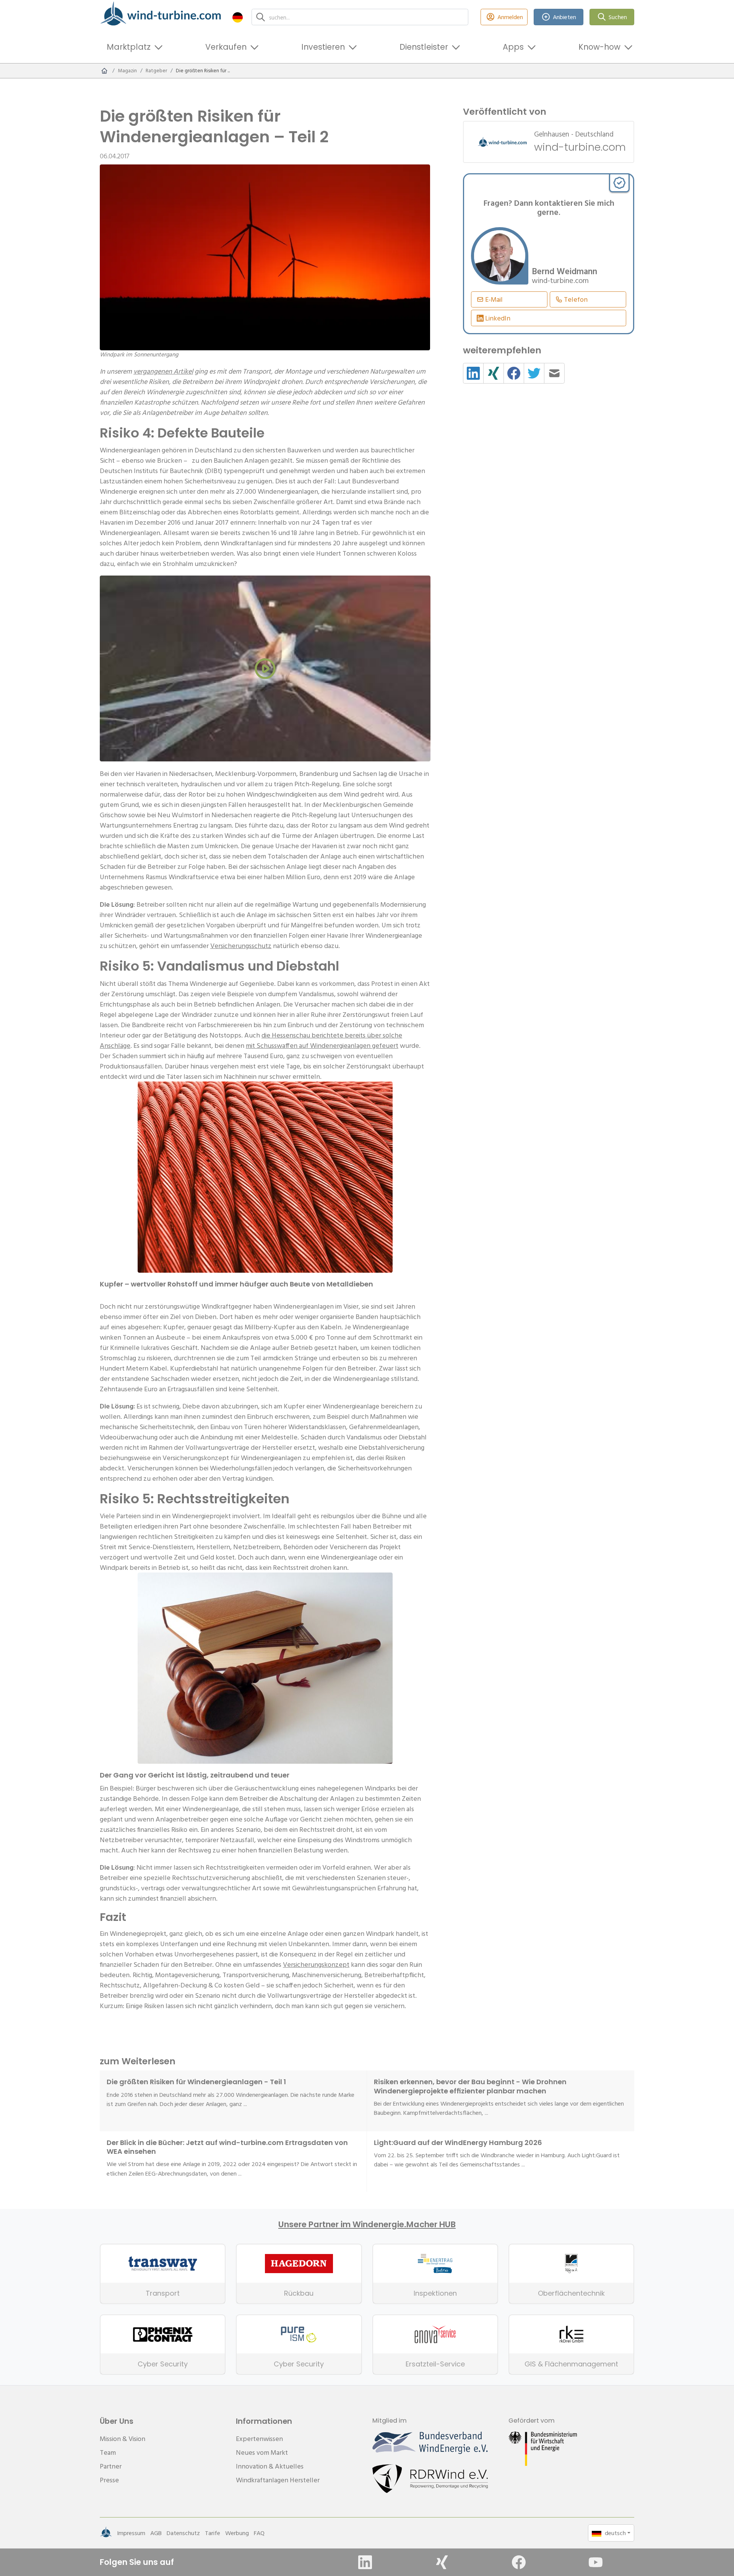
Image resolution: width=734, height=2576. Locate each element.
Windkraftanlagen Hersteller (278, 2480)
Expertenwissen (259, 2439)
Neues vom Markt (262, 2452)
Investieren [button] (323, 47)
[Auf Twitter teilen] (534, 373)
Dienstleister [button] (424, 47)
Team (108, 2452)
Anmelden (510, 17)
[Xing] (442, 2562)
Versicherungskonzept (316, 1964)
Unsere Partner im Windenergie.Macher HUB (367, 2225)
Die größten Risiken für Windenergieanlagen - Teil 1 (196, 2082)
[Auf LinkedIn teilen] (473, 373)
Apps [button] (513, 47)
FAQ (259, 2533)
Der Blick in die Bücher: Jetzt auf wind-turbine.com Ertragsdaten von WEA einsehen (227, 2147)
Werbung (237, 2533)
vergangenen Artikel (163, 371)
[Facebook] (519, 2562)
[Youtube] (596, 2562)
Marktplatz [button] (129, 47)
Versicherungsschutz (241, 946)
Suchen (618, 17)
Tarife (213, 2533)
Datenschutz (183, 2533)
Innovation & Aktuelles (270, 2466)
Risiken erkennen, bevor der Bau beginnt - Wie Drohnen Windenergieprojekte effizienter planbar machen (470, 2086)
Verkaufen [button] (226, 47)
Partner (111, 2466)
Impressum (131, 2533)
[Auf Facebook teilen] (514, 373)
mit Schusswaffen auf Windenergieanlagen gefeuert (322, 1045)
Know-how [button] (599, 47)
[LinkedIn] (365, 2562)
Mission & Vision (123, 2439)
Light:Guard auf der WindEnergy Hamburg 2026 (458, 2143)
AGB (156, 2533)
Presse (109, 2480)
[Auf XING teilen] (494, 373)
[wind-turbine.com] (104, 71)
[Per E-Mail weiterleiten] (554, 373)
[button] (238, 17)
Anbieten (564, 17)
